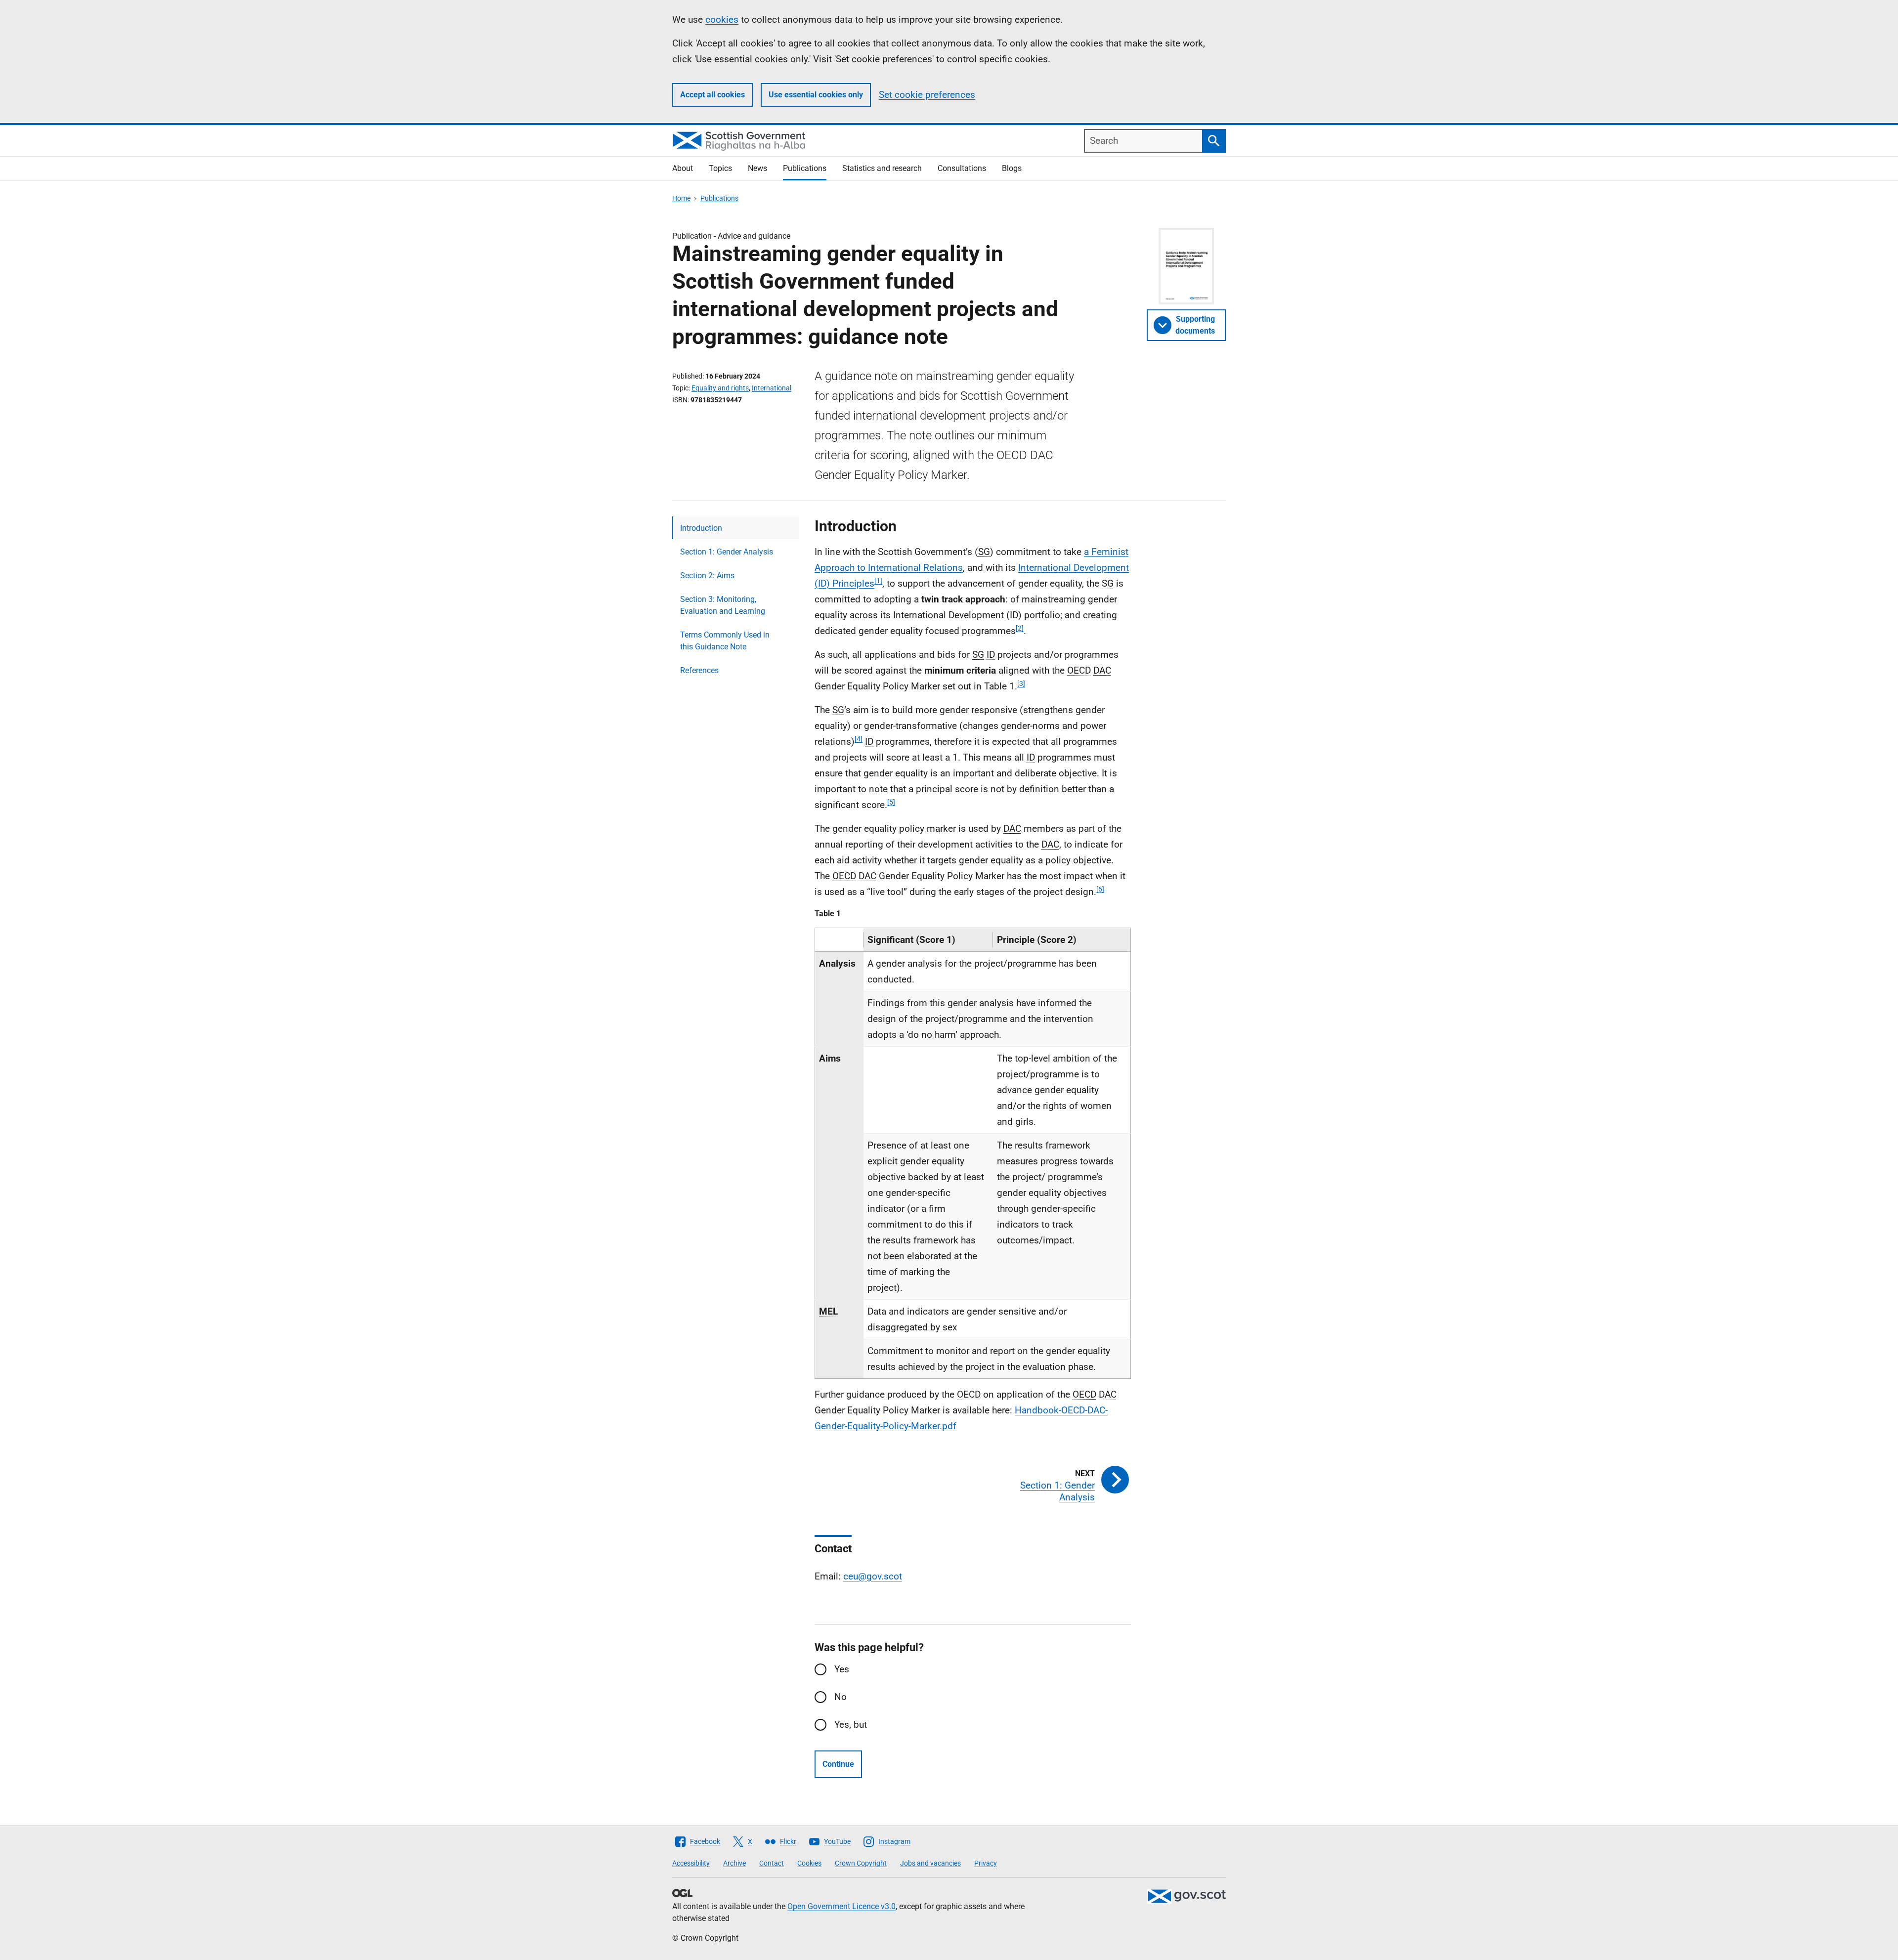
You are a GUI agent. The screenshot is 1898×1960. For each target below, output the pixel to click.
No (841, 1697)
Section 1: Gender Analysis (727, 552)
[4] (859, 739)
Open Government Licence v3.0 (841, 1906)
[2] (1020, 628)
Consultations (962, 168)
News (757, 168)
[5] (891, 802)
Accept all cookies (712, 95)
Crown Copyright (861, 1863)
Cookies (809, 1863)
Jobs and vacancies (930, 1863)
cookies (722, 20)
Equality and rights (720, 388)
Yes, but (851, 1725)
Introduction (701, 528)
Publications (805, 168)
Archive (734, 1863)
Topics (720, 168)
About (683, 168)
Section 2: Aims (707, 575)
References (699, 670)
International (772, 388)
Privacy (986, 1863)
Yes (842, 1669)
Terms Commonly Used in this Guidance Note (725, 641)
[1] (878, 581)
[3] (1021, 683)
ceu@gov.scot (873, 1576)
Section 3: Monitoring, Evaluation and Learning (723, 605)
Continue (838, 1764)
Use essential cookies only (816, 95)
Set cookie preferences (927, 95)
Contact (772, 1863)
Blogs (1012, 168)
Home (681, 198)
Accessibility (691, 1863)
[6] (1100, 889)
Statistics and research (882, 168)
